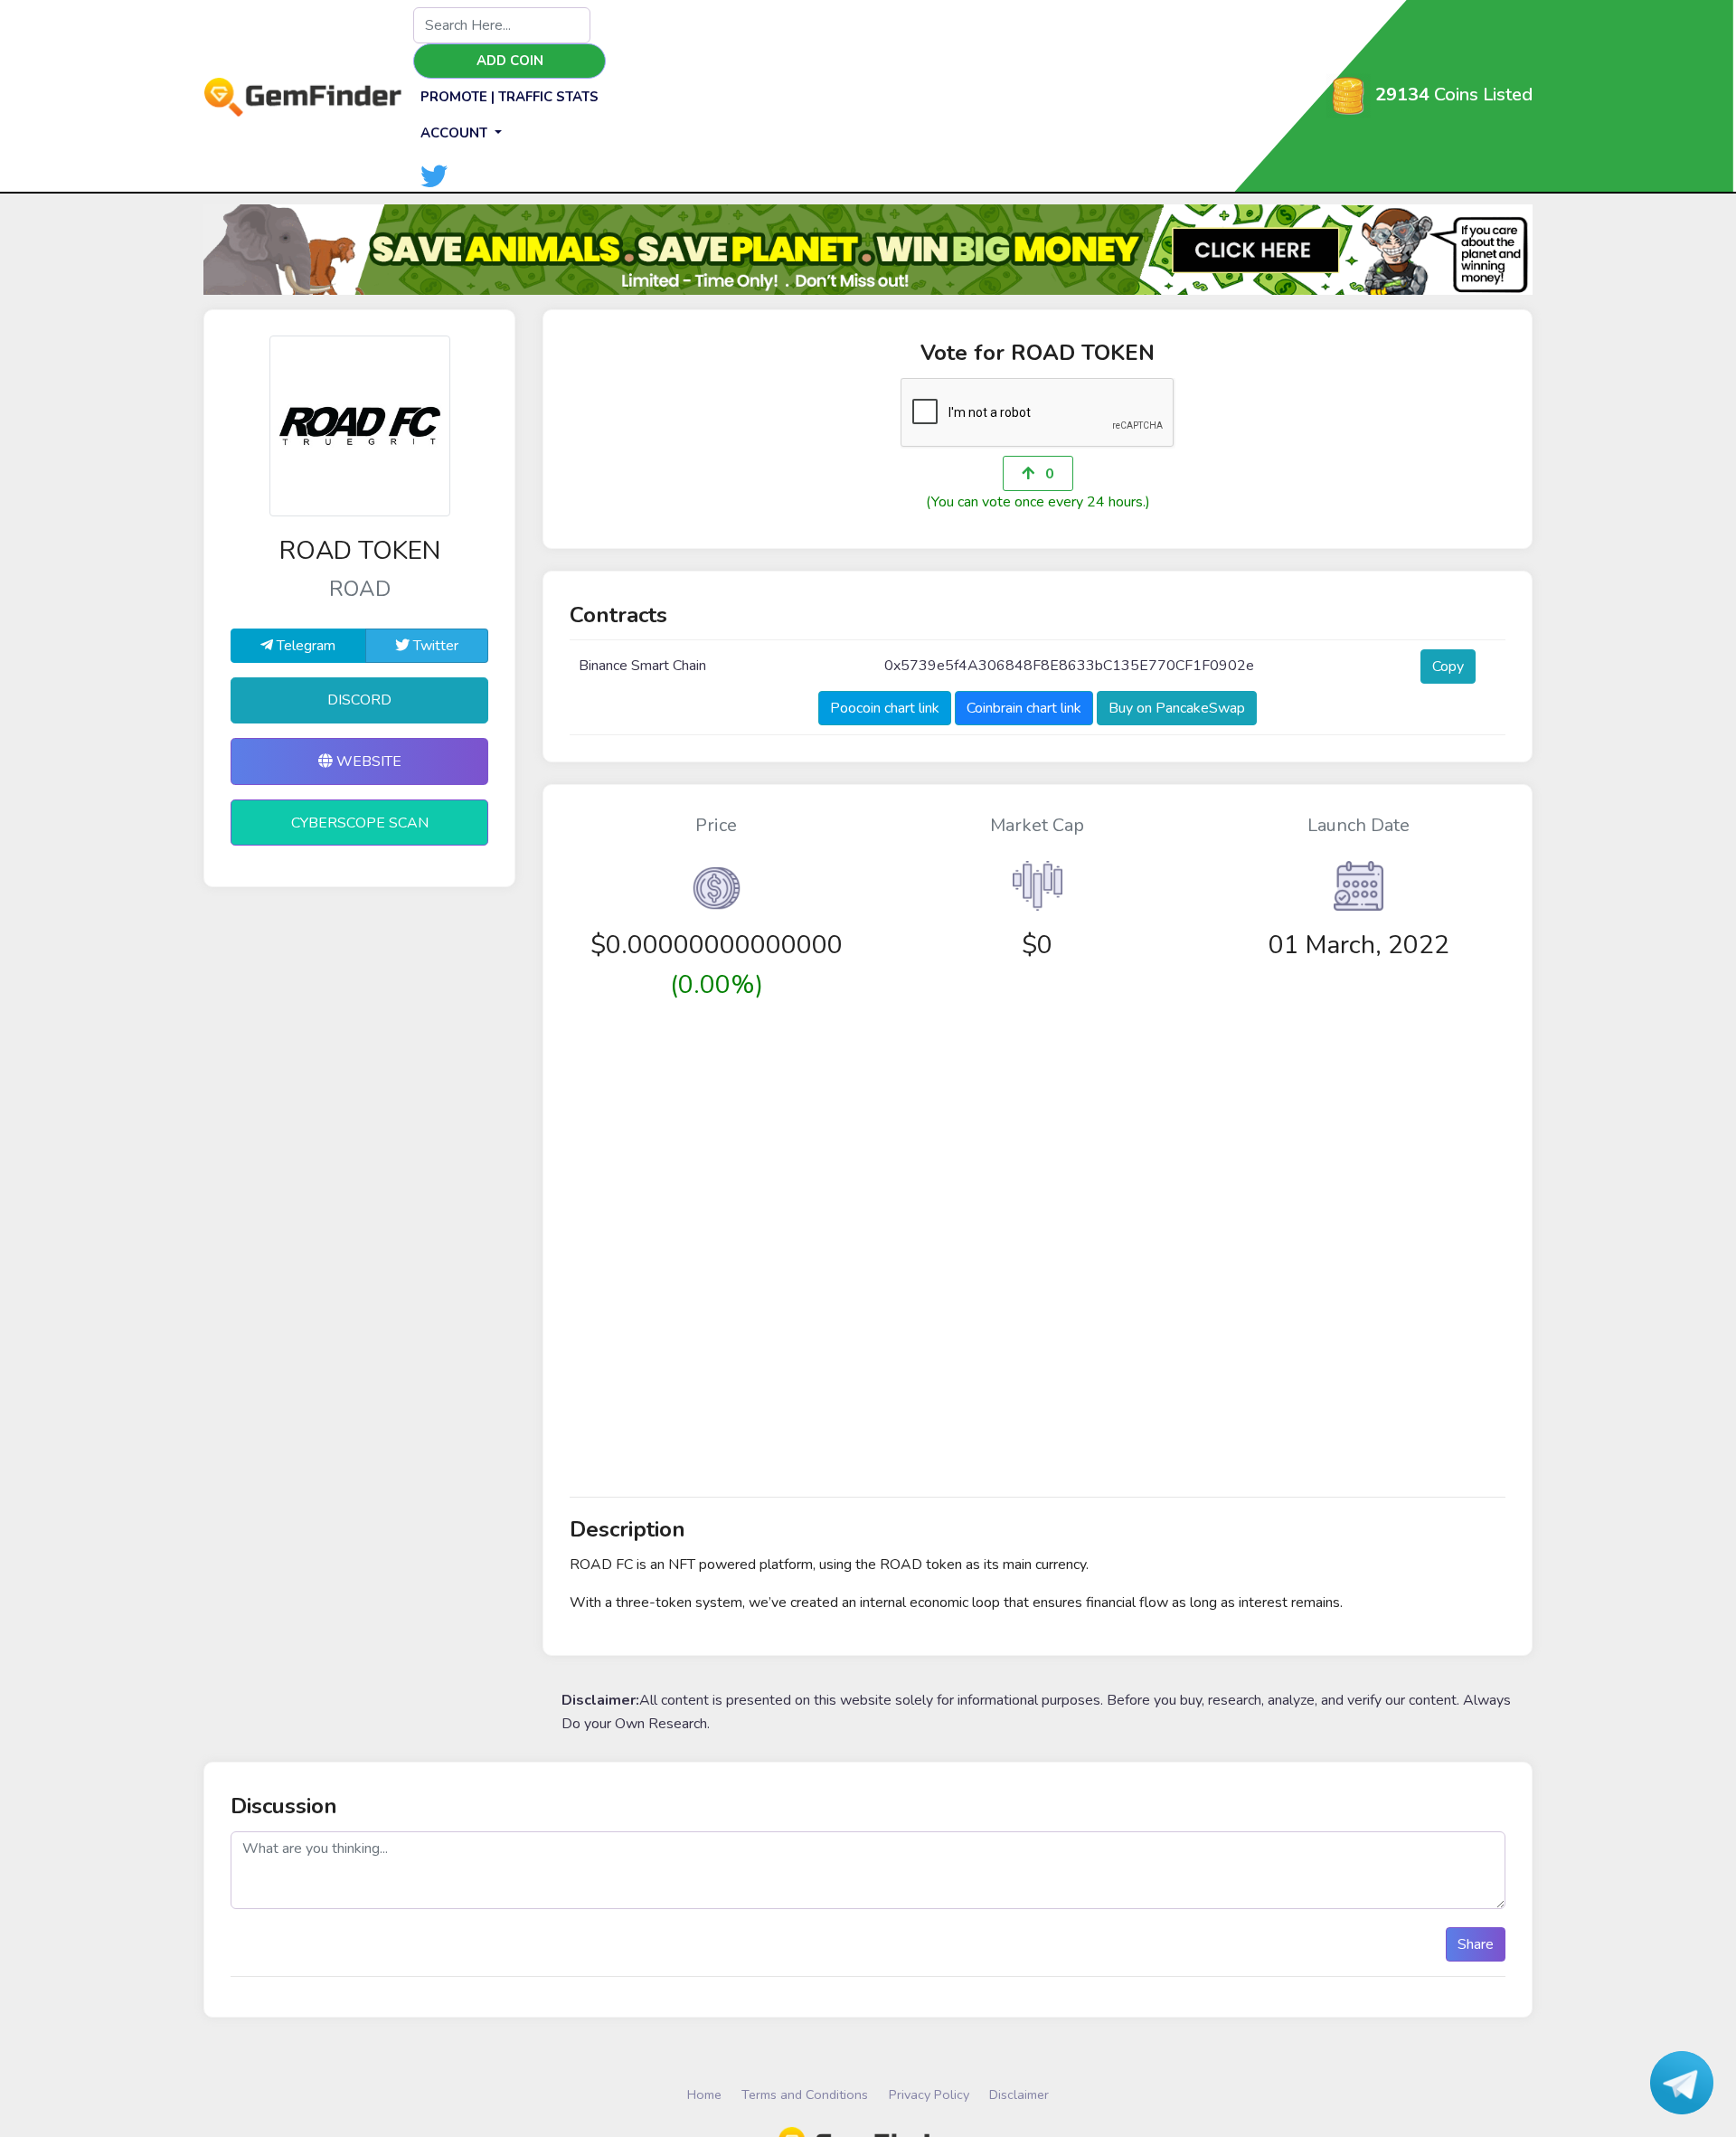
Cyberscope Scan (360, 823)
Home (704, 2094)
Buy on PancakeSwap (1177, 708)
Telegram (304, 646)
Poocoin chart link (885, 708)
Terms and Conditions (805, 2094)
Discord (359, 700)
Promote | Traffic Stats (509, 97)
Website (367, 761)
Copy (1448, 667)
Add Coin (510, 61)
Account (456, 133)
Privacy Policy (929, 2094)
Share (1476, 1944)
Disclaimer (1019, 2094)
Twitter (434, 646)
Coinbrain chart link (1024, 708)
